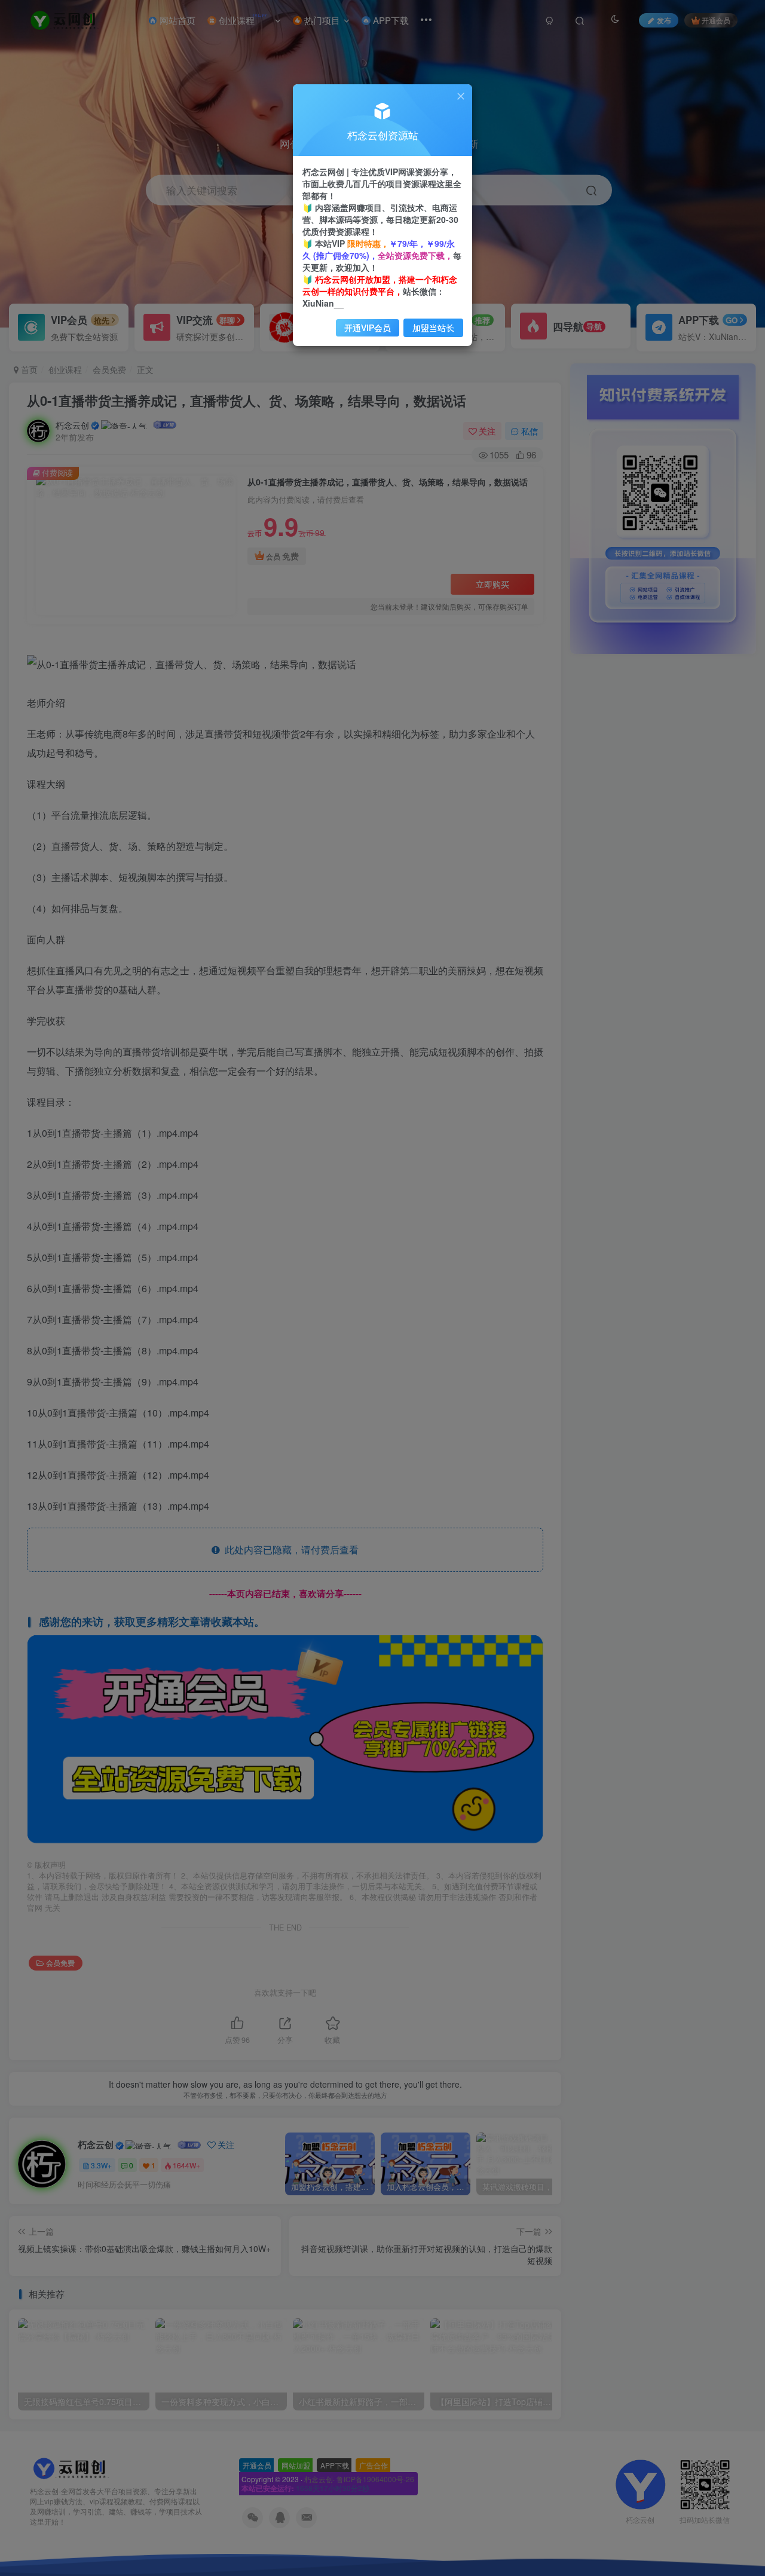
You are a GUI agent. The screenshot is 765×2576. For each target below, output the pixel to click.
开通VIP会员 (368, 328)
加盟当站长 (433, 328)
